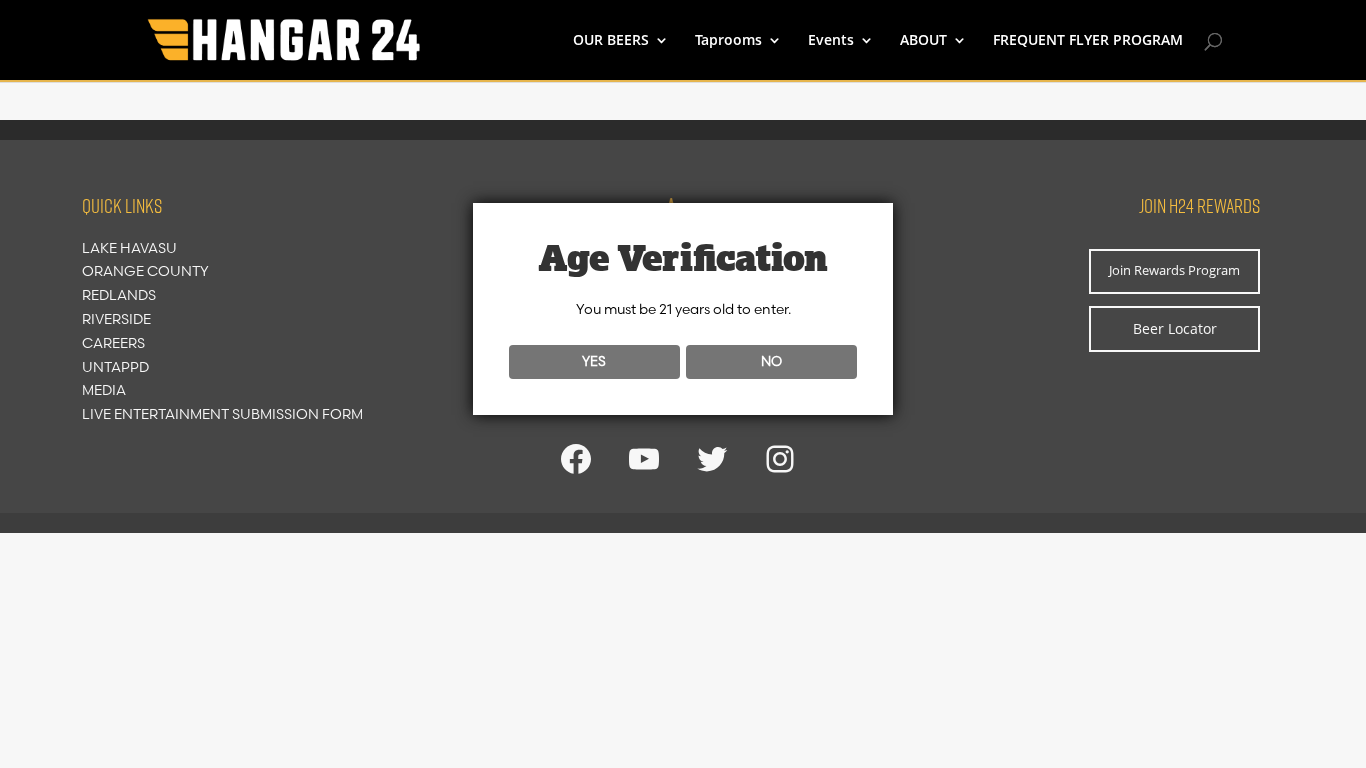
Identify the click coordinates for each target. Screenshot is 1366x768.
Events (831, 41)
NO (771, 361)
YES (594, 361)
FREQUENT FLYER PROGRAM (1088, 41)
